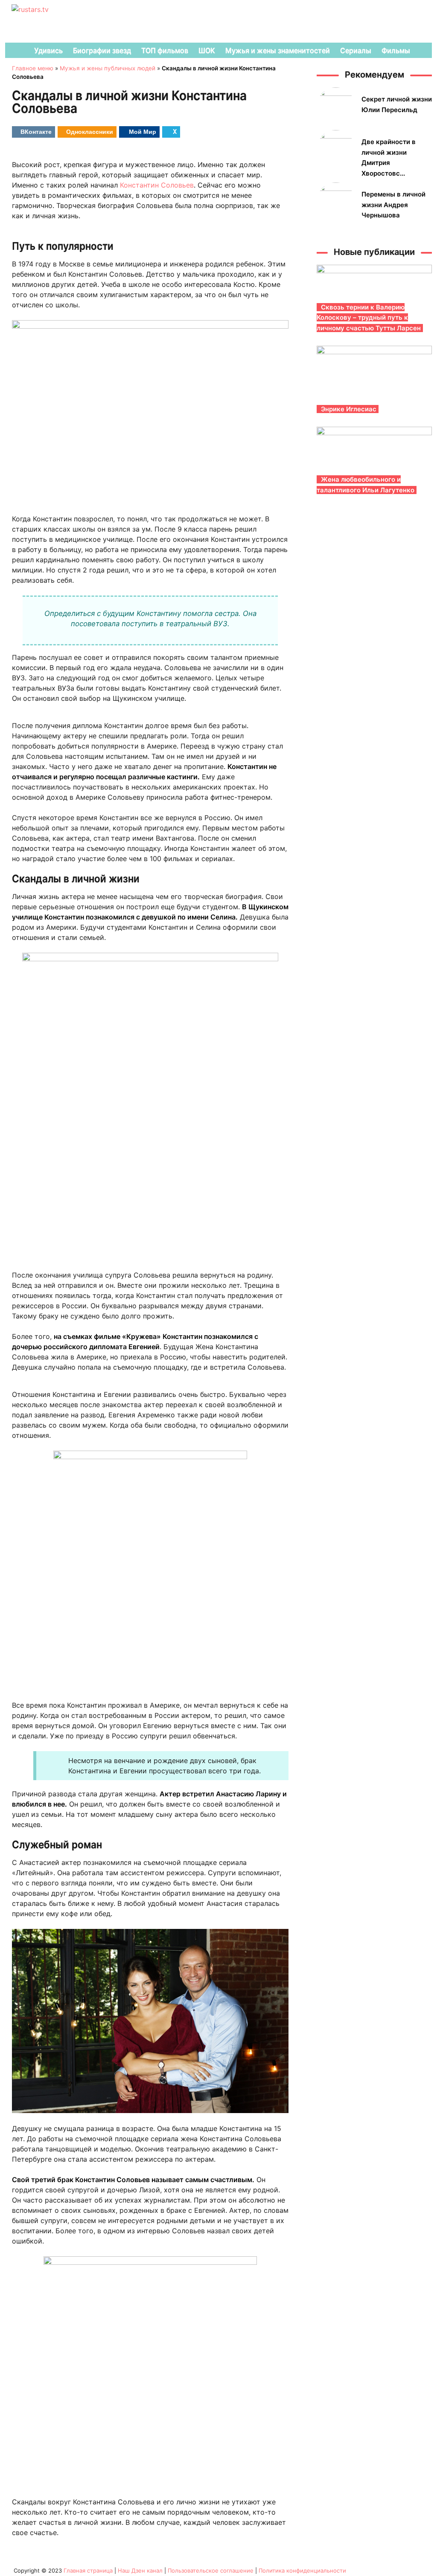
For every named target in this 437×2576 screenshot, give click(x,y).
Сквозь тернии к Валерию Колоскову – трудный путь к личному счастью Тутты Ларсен (369, 318)
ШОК (207, 50)
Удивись (48, 50)
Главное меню (33, 68)
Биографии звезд (102, 50)
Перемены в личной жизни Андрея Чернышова (393, 205)
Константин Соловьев (157, 185)
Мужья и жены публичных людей (108, 68)
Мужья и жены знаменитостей (278, 50)
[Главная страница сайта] (16, 50)
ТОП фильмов (165, 50)
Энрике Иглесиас (349, 409)
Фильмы (396, 50)
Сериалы (356, 50)
